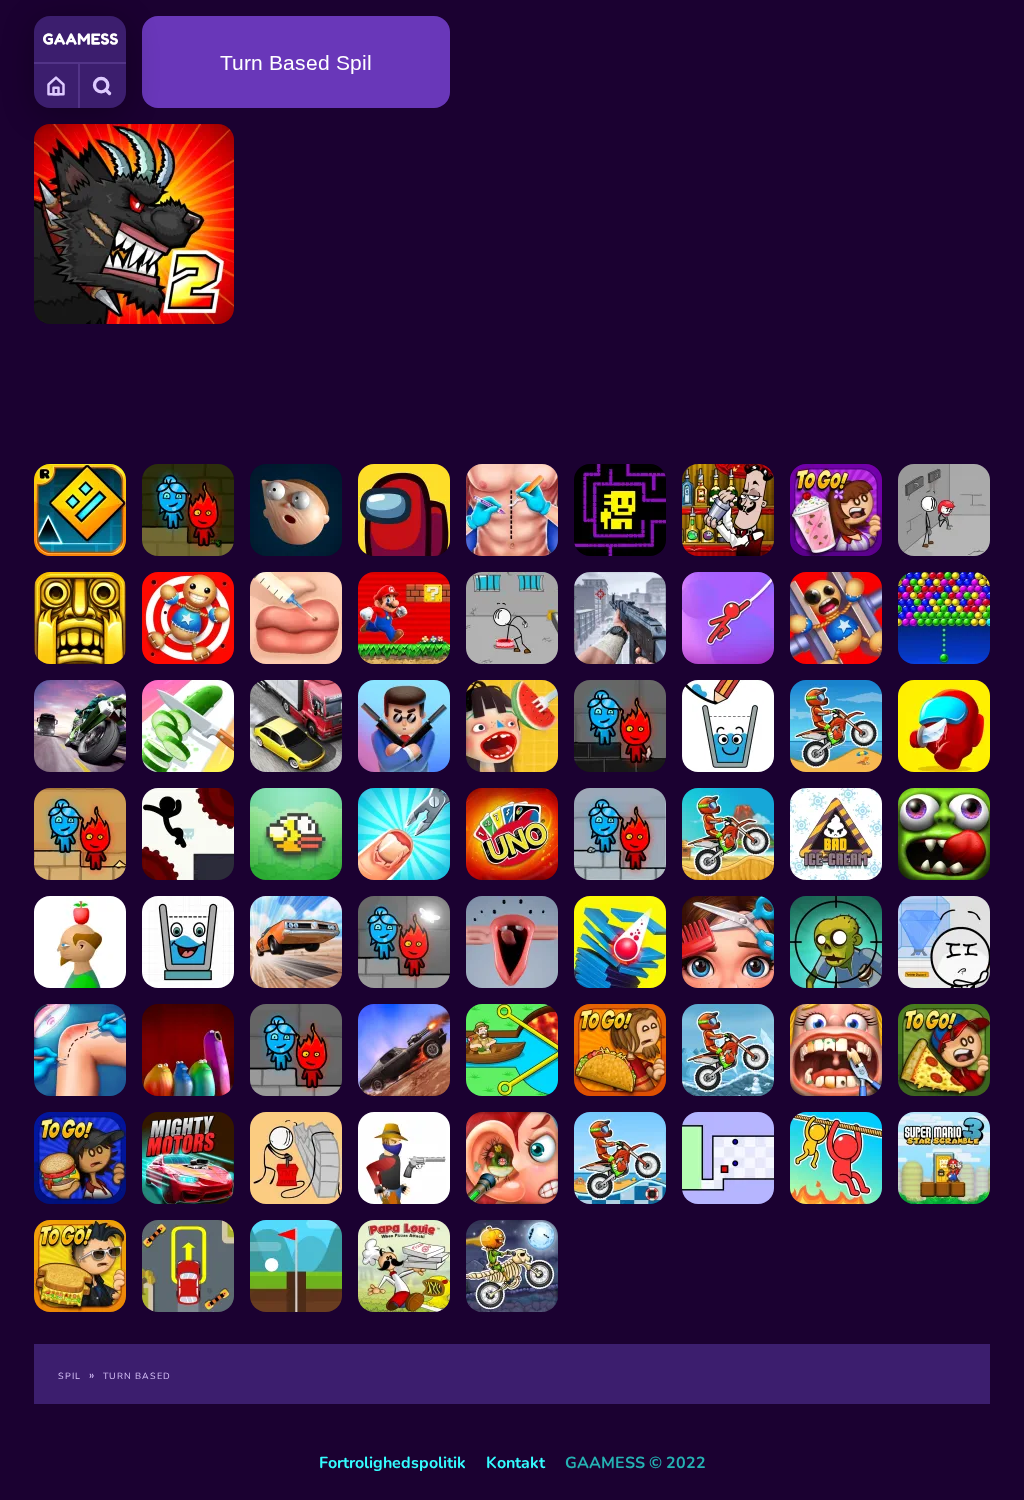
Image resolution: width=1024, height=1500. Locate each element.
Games (57, 85)
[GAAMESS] (80, 39)
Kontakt (515, 1463)
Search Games (103, 85)
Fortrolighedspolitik (392, 1463)
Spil (69, 1376)
